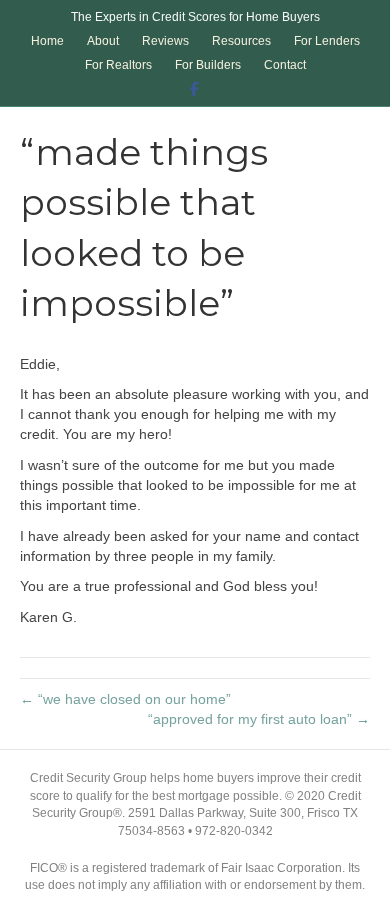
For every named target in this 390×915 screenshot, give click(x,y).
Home (47, 41)
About (103, 41)
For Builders (208, 65)
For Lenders (327, 41)
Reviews (165, 41)
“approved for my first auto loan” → (259, 719)
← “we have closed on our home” (125, 699)
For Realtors (118, 65)
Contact (285, 65)
